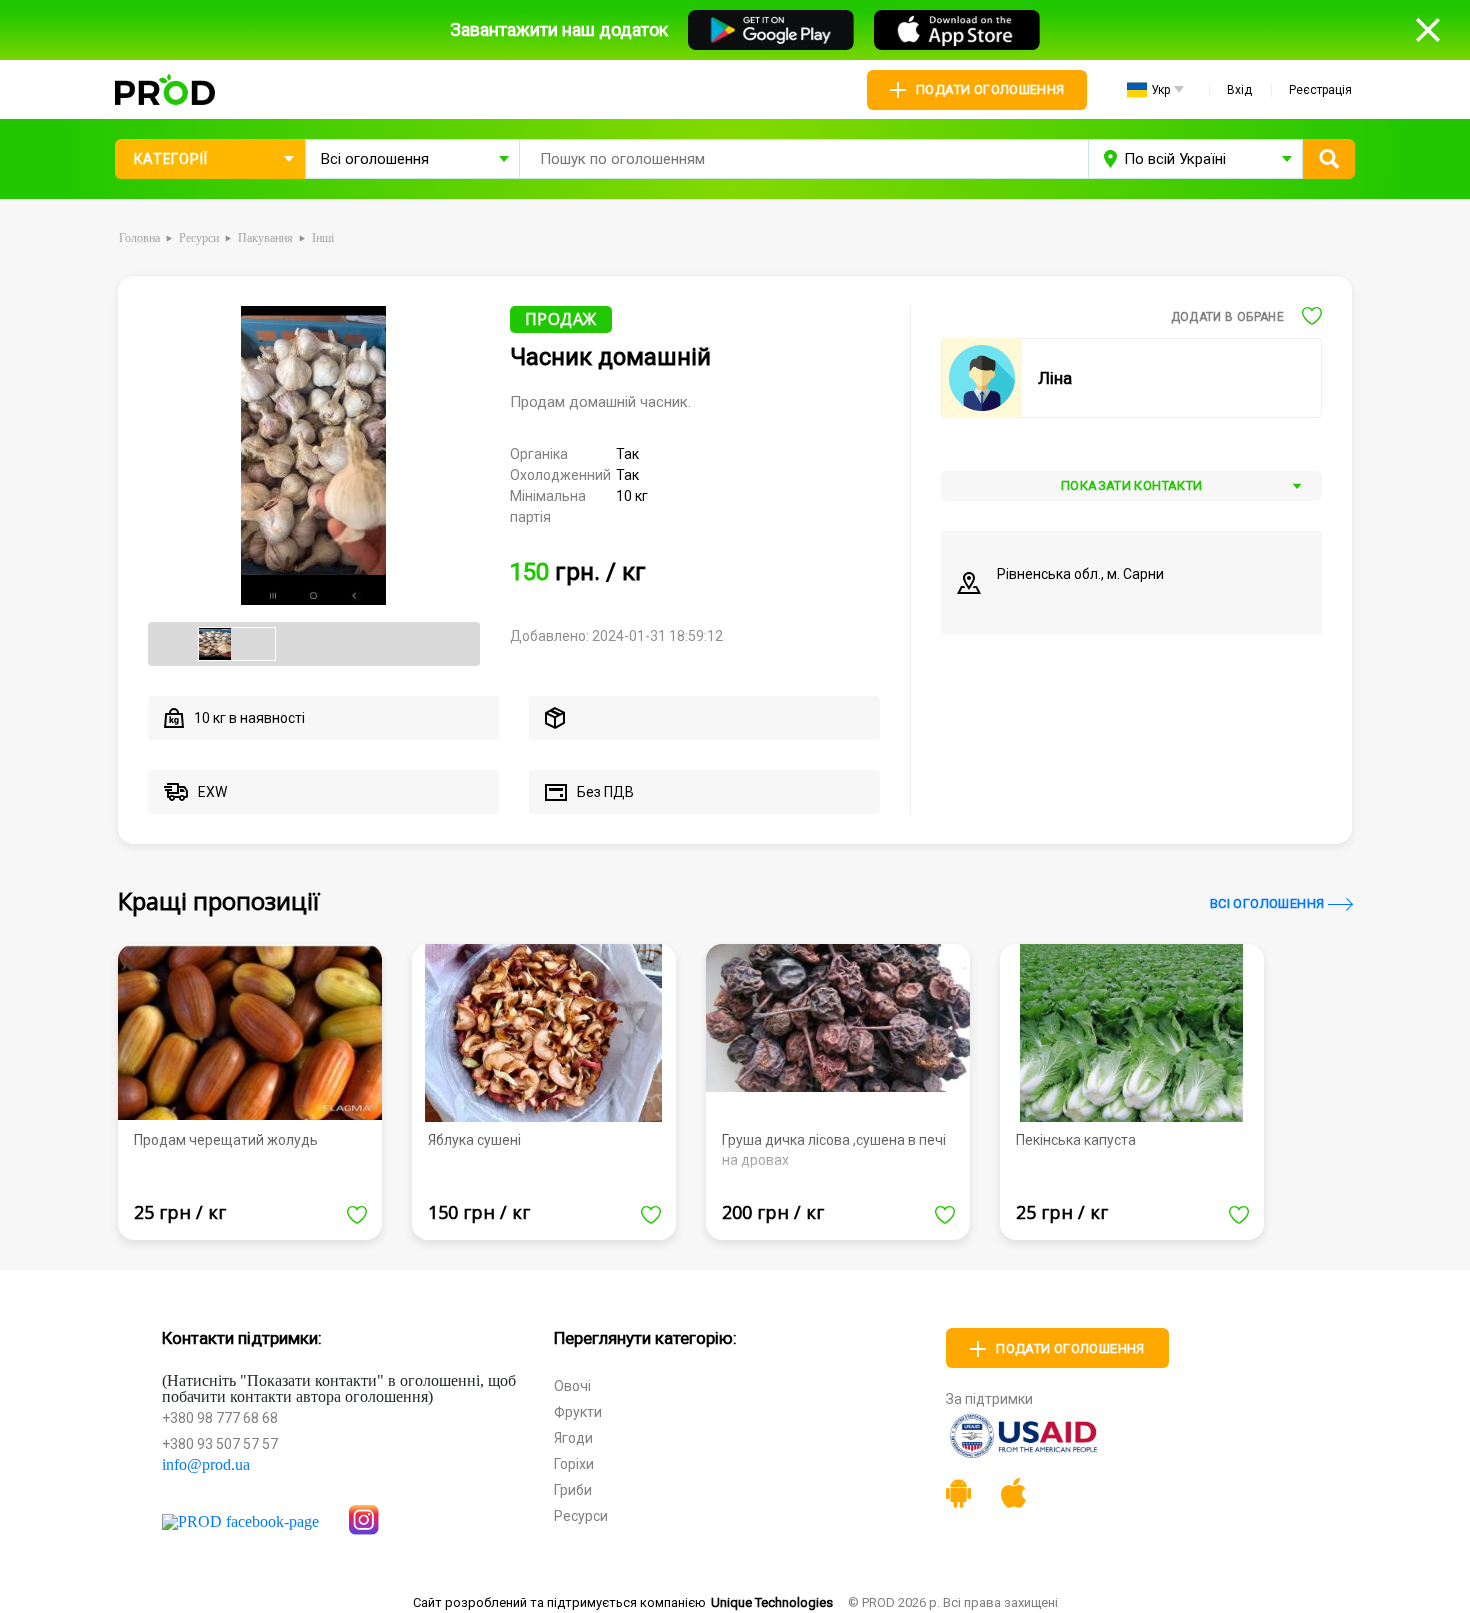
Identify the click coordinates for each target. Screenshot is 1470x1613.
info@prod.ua (206, 1465)
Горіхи (574, 1464)
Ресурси (581, 1516)
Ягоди (573, 1438)
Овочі (572, 1386)
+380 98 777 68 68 (220, 1418)
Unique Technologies (772, 1602)
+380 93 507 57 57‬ (220, 1444)
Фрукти (578, 1412)
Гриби (573, 1490)
